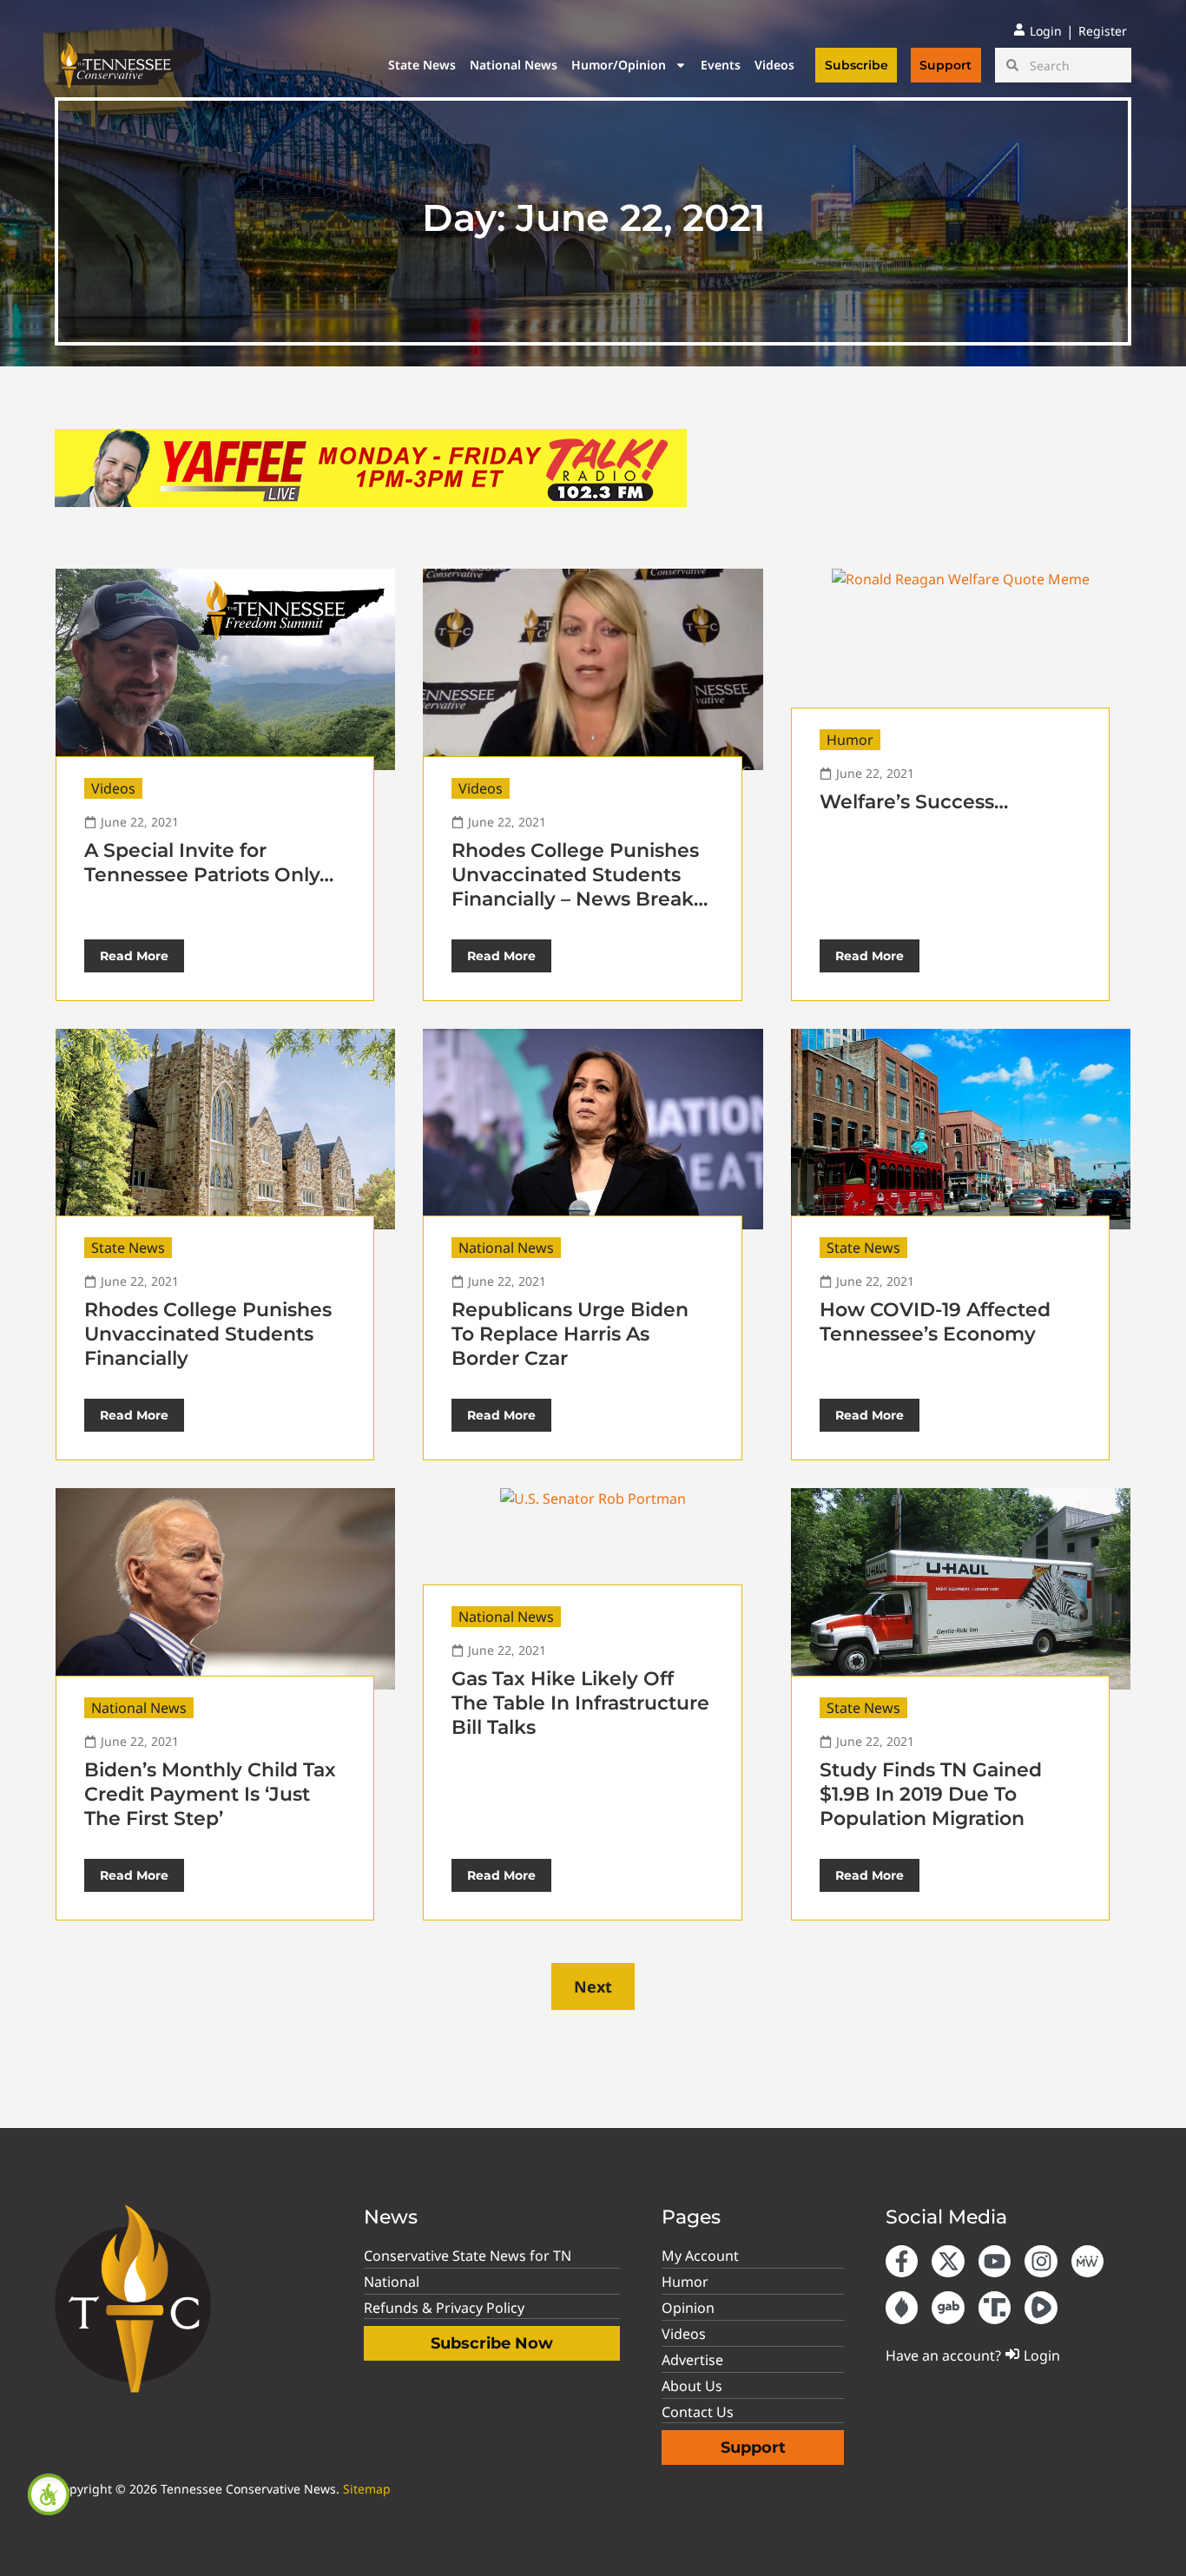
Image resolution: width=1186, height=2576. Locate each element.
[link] (49, 2494)
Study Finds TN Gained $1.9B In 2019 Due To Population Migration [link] (931, 1794)
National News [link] (514, 65)
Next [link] (593, 1986)
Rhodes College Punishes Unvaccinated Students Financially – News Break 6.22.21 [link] (575, 887)
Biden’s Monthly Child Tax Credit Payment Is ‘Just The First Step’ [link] (210, 1794)
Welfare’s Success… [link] (914, 802)
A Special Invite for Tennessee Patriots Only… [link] (209, 863)
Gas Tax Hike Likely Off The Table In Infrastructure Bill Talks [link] (580, 1703)
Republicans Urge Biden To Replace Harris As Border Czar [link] (570, 1334)
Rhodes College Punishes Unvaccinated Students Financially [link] (208, 1334)
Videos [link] (774, 65)
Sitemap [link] (367, 2489)
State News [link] (422, 65)
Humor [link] (850, 740)
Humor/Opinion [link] (619, 65)
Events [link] (721, 65)
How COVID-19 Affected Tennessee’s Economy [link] (935, 1322)
